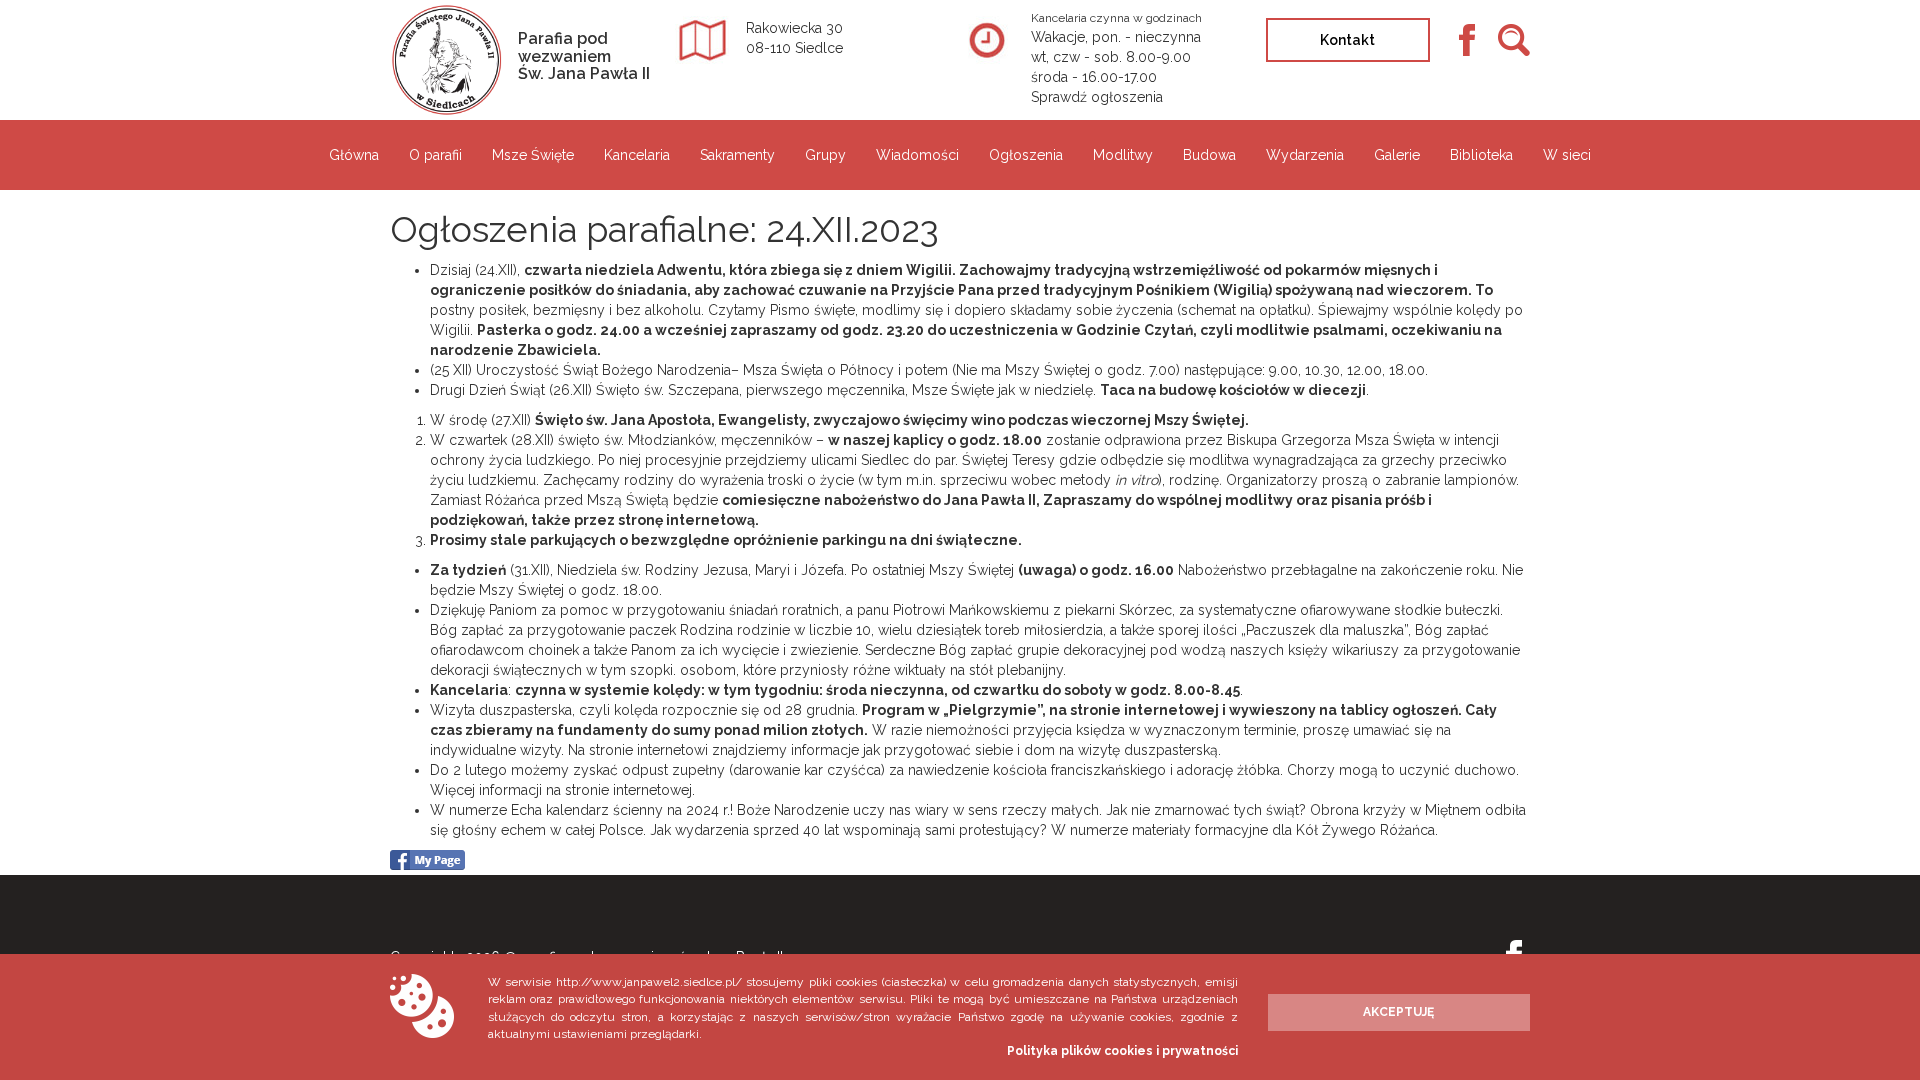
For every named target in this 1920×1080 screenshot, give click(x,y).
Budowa (1209, 155)
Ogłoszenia (1026, 155)
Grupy (825, 155)
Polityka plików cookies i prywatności (1122, 1051)
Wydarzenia (1305, 155)
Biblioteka (1481, 155)
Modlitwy (1123, 155)
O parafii (435, 155)
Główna (354, 155)
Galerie (1397, 155)
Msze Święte (533, 155)
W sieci (1567, 155)
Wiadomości (917, 155)
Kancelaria (637, 155)
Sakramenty (737, 155)
